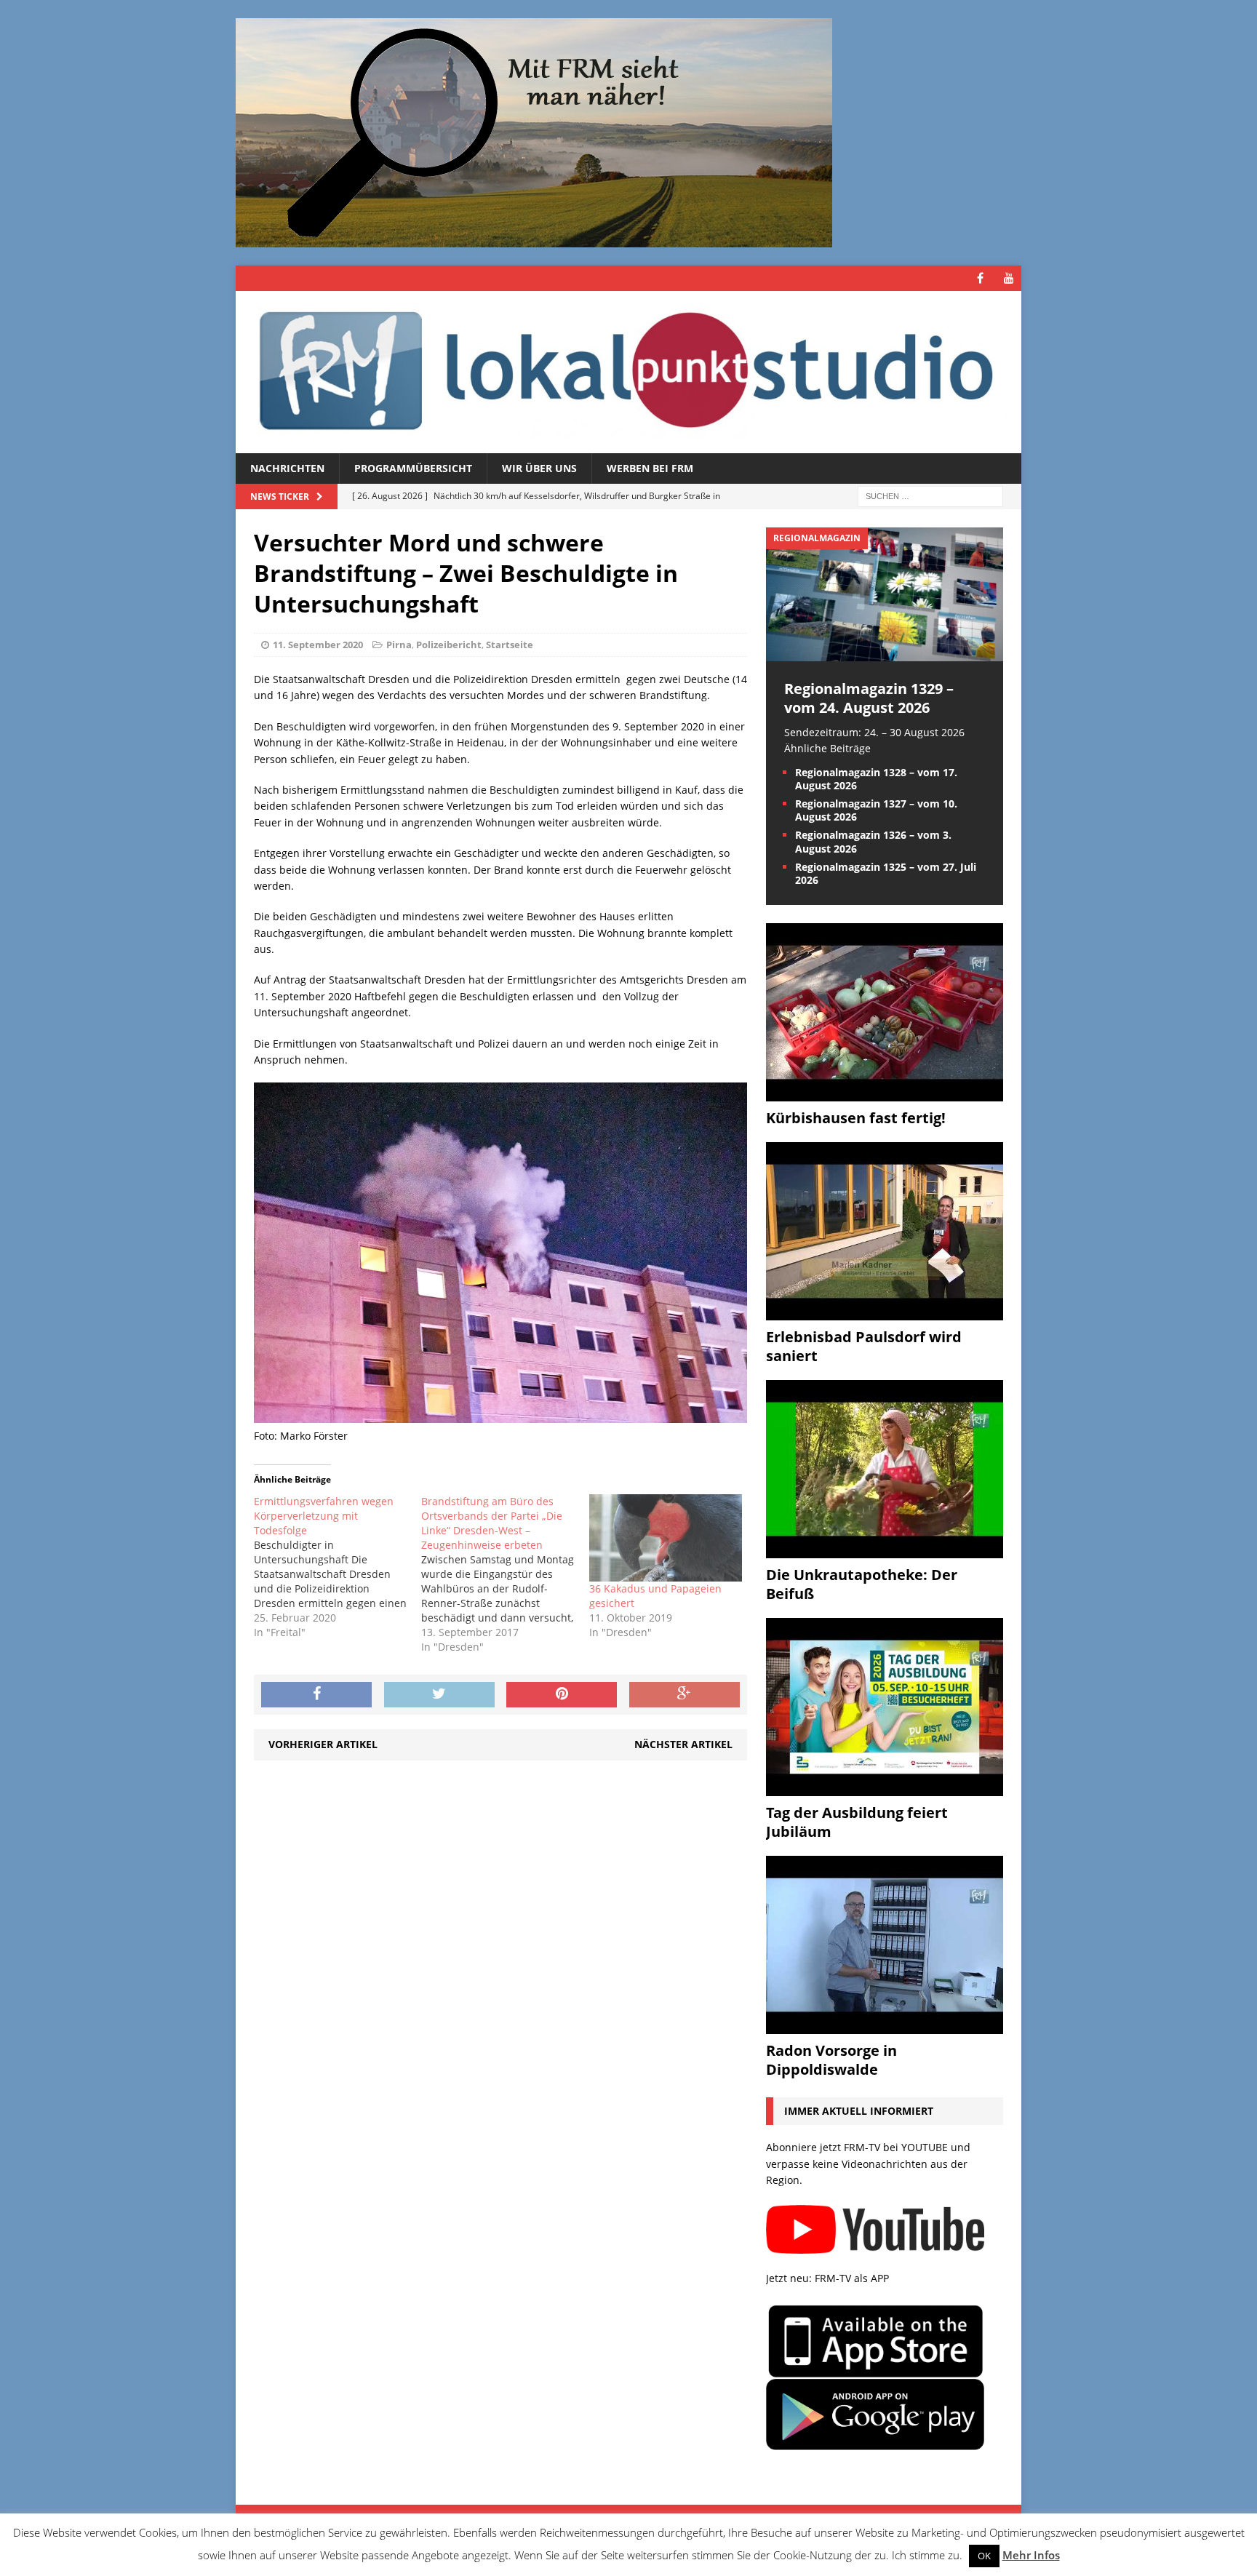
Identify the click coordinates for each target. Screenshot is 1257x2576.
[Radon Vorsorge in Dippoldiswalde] (885, 2026)
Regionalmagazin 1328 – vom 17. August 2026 (876, 779)
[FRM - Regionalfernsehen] (628, 372)
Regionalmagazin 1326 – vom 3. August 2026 (873, 841)
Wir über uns (539, 468)
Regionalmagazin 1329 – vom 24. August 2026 (869, 698)
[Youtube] (1009, 278)
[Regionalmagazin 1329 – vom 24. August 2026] (885, 652)
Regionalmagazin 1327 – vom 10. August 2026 (876, 810)
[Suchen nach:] (930, 496)
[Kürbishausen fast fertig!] (885, 1093)
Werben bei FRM (650, 468)
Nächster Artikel (683, 1744)
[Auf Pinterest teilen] (562, 1695)
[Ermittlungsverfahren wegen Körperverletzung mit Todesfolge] (338, 1567)
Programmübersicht (413, 468)
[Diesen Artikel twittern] (439, 1695)
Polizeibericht (449, 645)
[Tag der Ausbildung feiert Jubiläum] (885, 1788)
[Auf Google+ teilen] (685, 1695)
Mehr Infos (1031, 2555)
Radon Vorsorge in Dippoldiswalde (831, 2060)
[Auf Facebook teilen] (316, 1695)
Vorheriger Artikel (323, 1744)
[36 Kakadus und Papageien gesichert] (666, 1538)
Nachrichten (287, 468)
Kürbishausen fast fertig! (856, 1118)
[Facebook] (980, 278)
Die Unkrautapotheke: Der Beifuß (862, 1584)
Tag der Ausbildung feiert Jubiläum (857, 1822)
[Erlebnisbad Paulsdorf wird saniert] (885, 1312)
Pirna (399, 645)
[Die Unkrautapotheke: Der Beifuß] (885, 1550)
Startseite (510, 645)
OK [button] (984, 2556)
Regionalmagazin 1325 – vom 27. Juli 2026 (886, 873)
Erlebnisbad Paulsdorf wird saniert (864, 1346)
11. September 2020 (318, 645)
